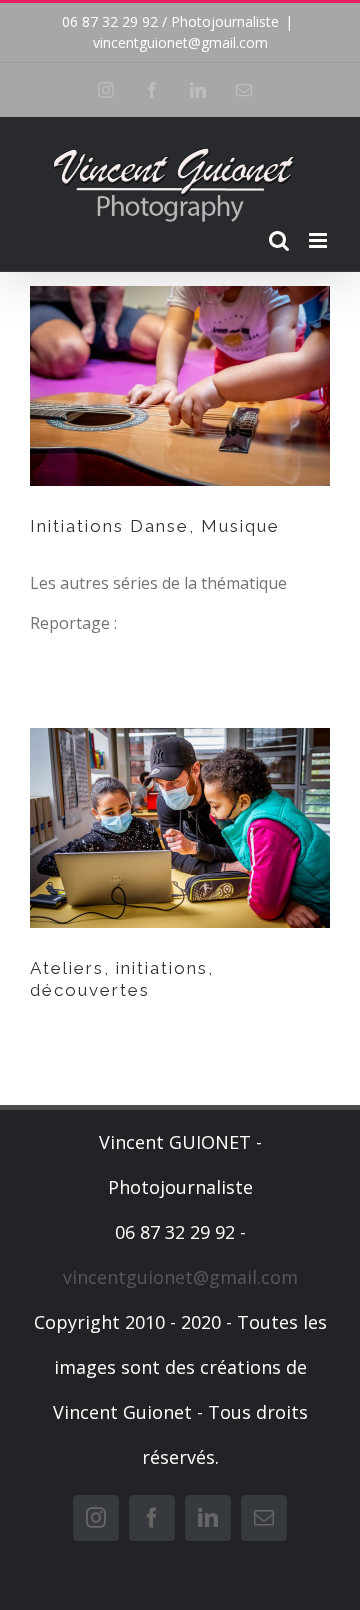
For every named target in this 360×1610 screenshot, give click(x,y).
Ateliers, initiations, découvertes (122, 979)
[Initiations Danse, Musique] (180, 386)
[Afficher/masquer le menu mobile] (319, 240)
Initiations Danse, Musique (155, 526)
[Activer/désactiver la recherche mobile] (279, 240)
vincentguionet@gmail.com (180, 42)
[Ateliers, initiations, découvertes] (180, 828)
